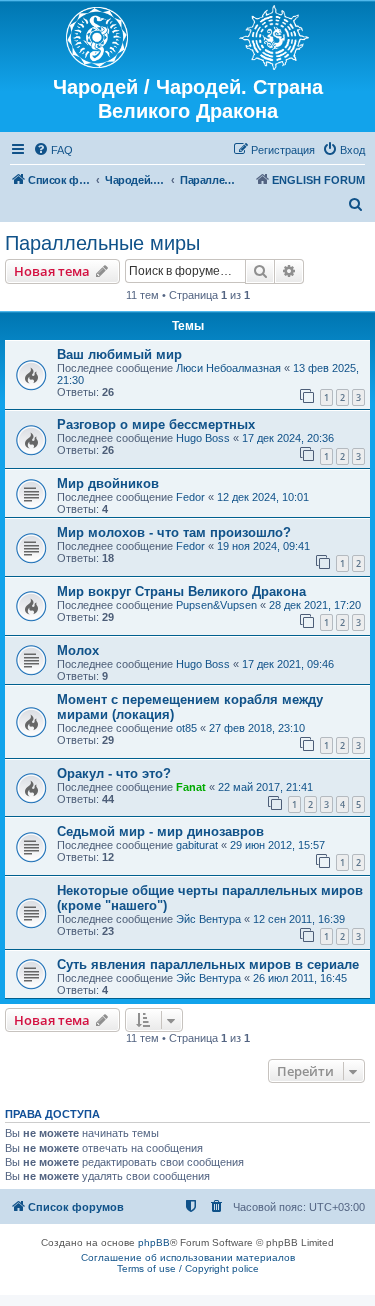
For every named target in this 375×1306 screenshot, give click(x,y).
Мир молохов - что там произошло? (174, 532)
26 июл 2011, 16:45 (300, 978)
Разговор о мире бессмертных (156, 424)
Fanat (191, 787)
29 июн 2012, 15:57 (277, 845)
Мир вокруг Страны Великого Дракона (181, 591)
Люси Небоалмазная (228, 368)
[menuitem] (53, 150)
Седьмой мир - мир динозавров (160, 831)
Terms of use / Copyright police (188, 1268)
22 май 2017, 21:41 (265, 787)
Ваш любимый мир (119, 354)
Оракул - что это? (114, 773)
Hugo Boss (203, 438)
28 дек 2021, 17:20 (315, 605)
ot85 (186, 728)
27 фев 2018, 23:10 (257, 728)
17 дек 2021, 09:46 (288, 664)
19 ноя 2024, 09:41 (263, 546)
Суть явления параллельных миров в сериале (208, 964)
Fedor (190, 497)
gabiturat (197, 845)
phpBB (154, 1242)
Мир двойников (108, 483)
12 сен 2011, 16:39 (299, 919)
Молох (78, 650)
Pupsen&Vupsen (216, 605)
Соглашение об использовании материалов (188, 1257)
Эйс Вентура (208, 919)
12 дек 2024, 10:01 (263, 497)
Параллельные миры (102, 243)
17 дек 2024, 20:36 (288, 438)
